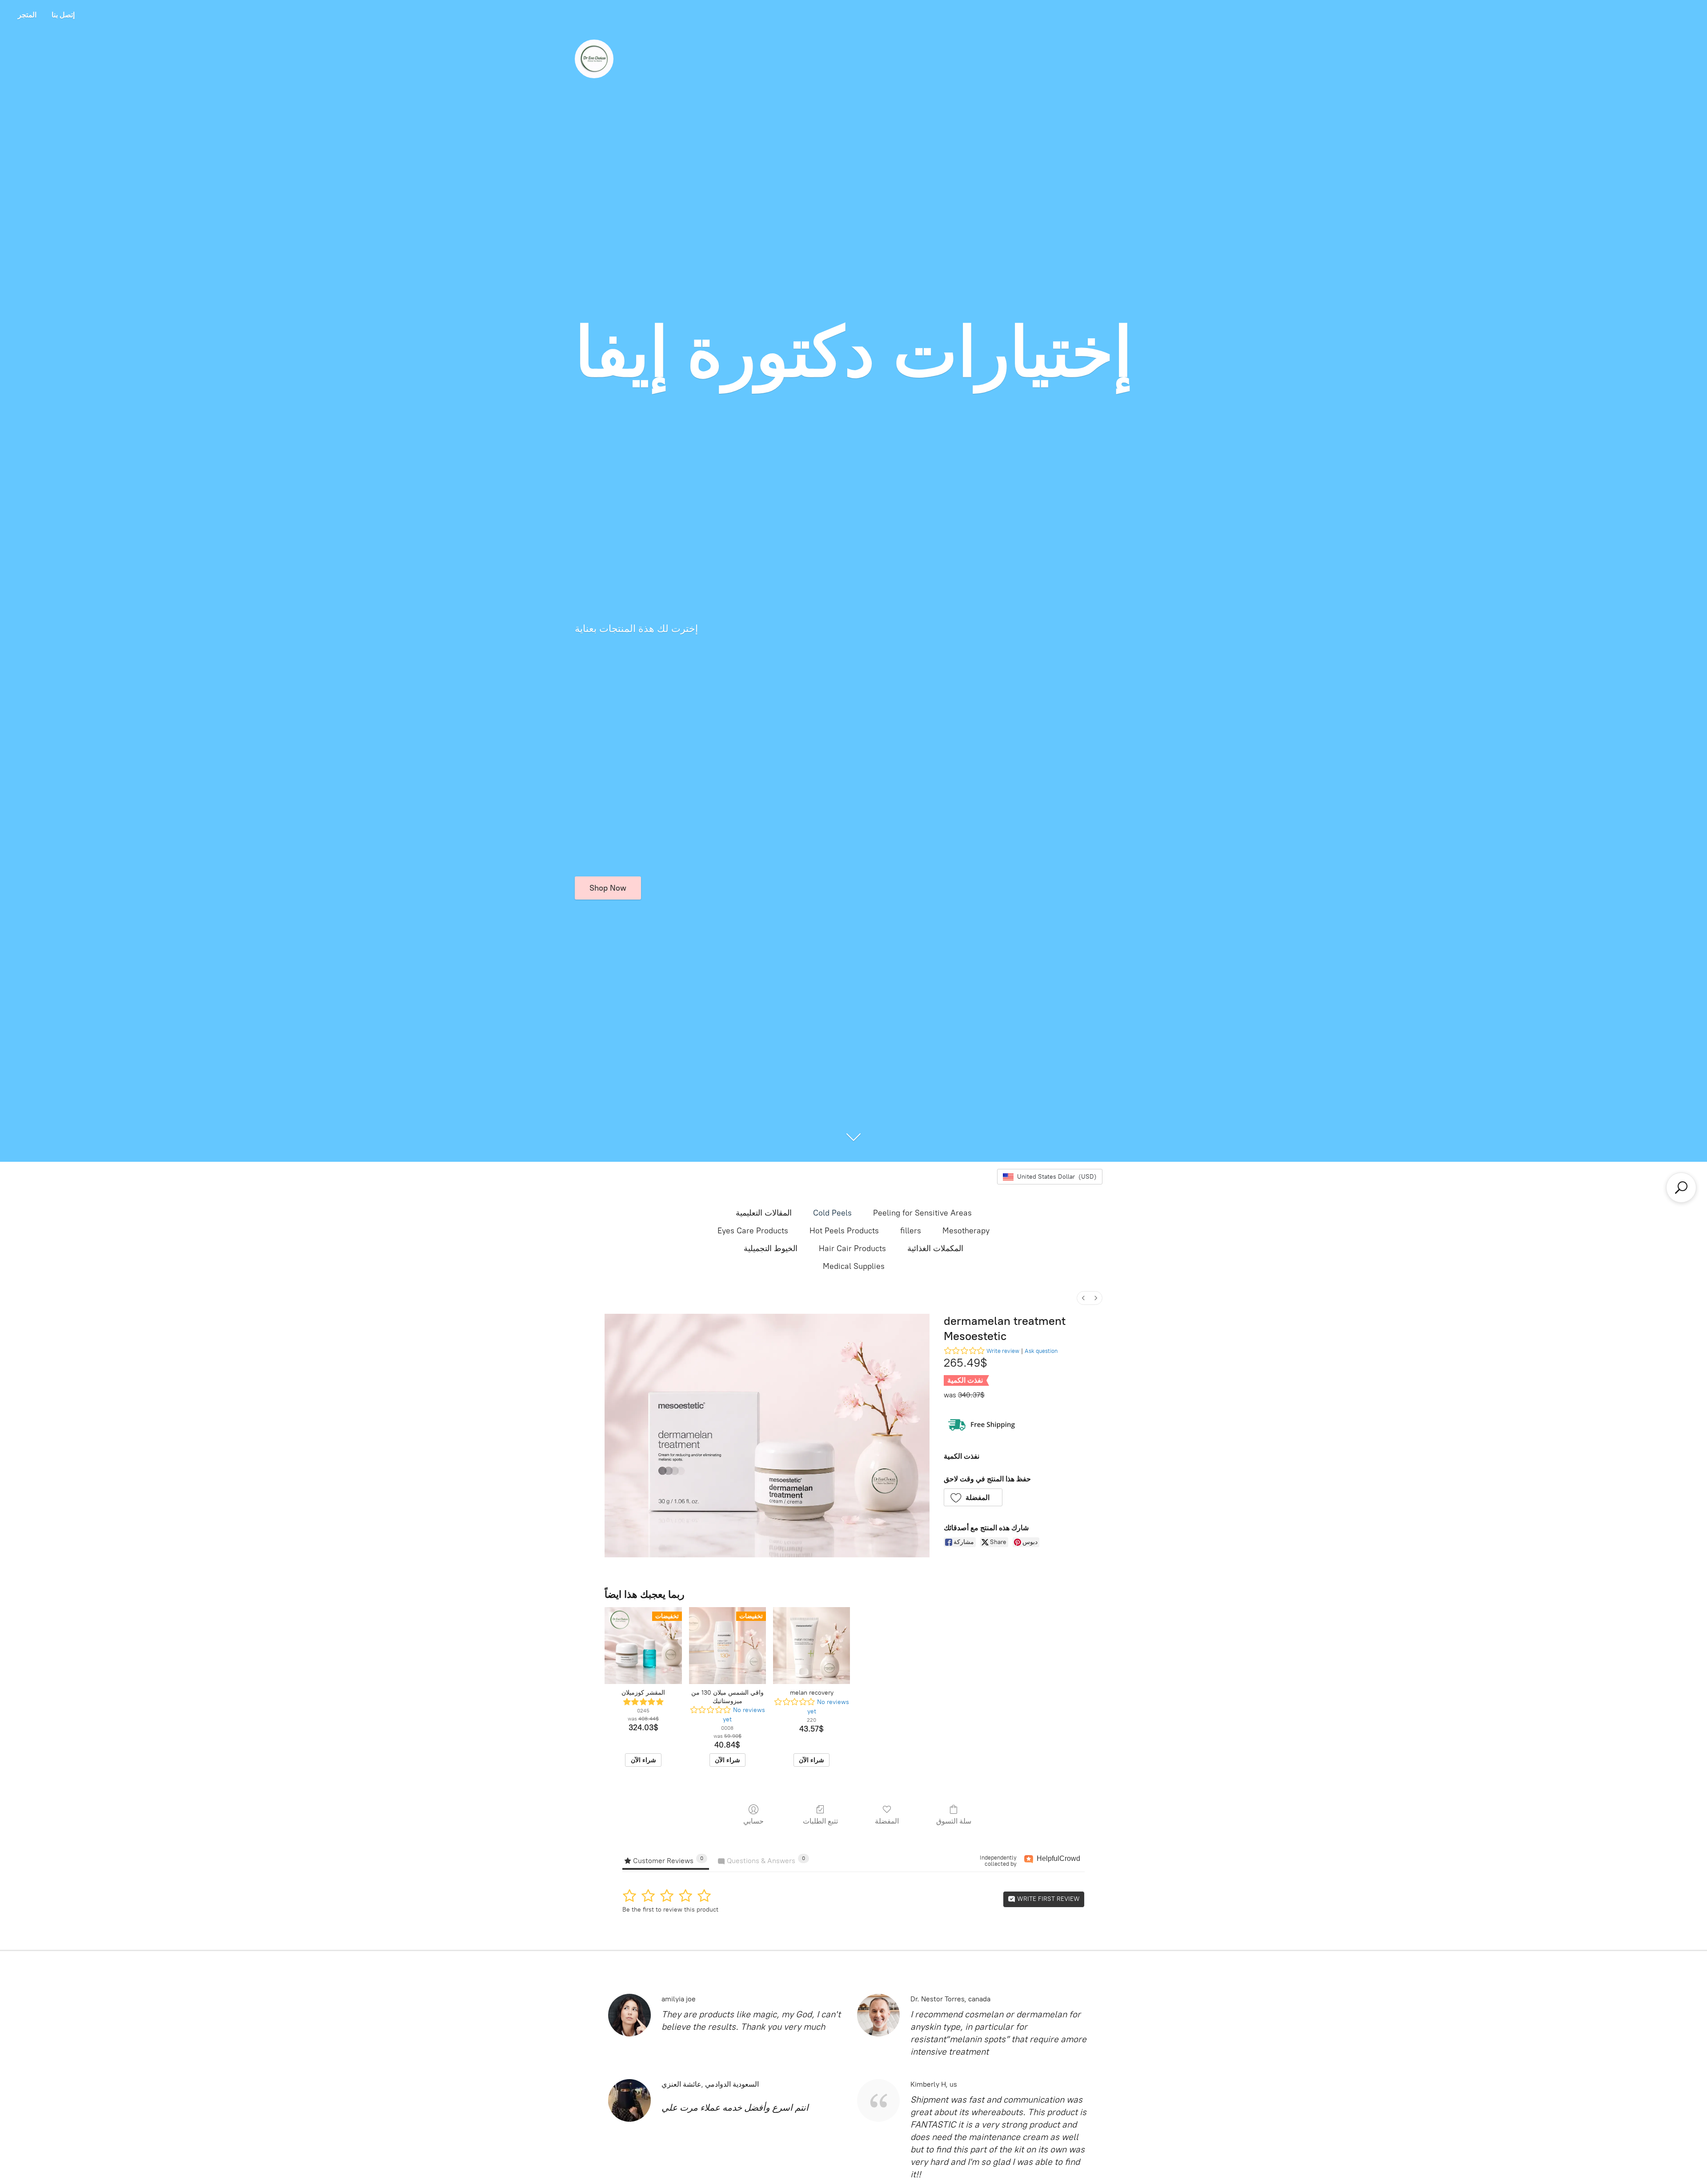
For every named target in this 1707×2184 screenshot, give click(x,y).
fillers (911, 1231)
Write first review (1048, 1899)
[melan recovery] (811, 1646)
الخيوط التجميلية (771, 1248)
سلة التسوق (954, 1821)
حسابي (753, 1821)
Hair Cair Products (852, 1248)
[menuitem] (1083, 1298)
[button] (973, 1497)
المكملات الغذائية (935, 1248)
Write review (1003, 1351)
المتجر (27, 15)
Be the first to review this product (670, 1910)
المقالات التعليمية (764, 1213)
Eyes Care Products (753, 1231)
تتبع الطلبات (820, 1821)
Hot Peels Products (844, 1231)
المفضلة (887, 1821)
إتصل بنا (63, 15)
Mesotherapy (966, 1231)
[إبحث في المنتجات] (1681, 1188)
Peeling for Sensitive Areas (922, 1213)
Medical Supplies (854, 1266)
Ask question (1041, 1351)
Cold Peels (832, 1213)
